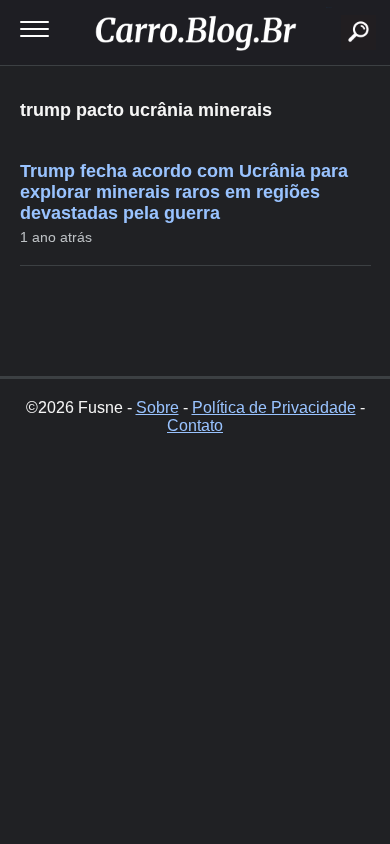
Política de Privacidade (274, 407)
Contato (195, 425)
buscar (328, 7)
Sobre (157, 407)
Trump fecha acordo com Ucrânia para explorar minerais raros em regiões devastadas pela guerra (184, 192)
